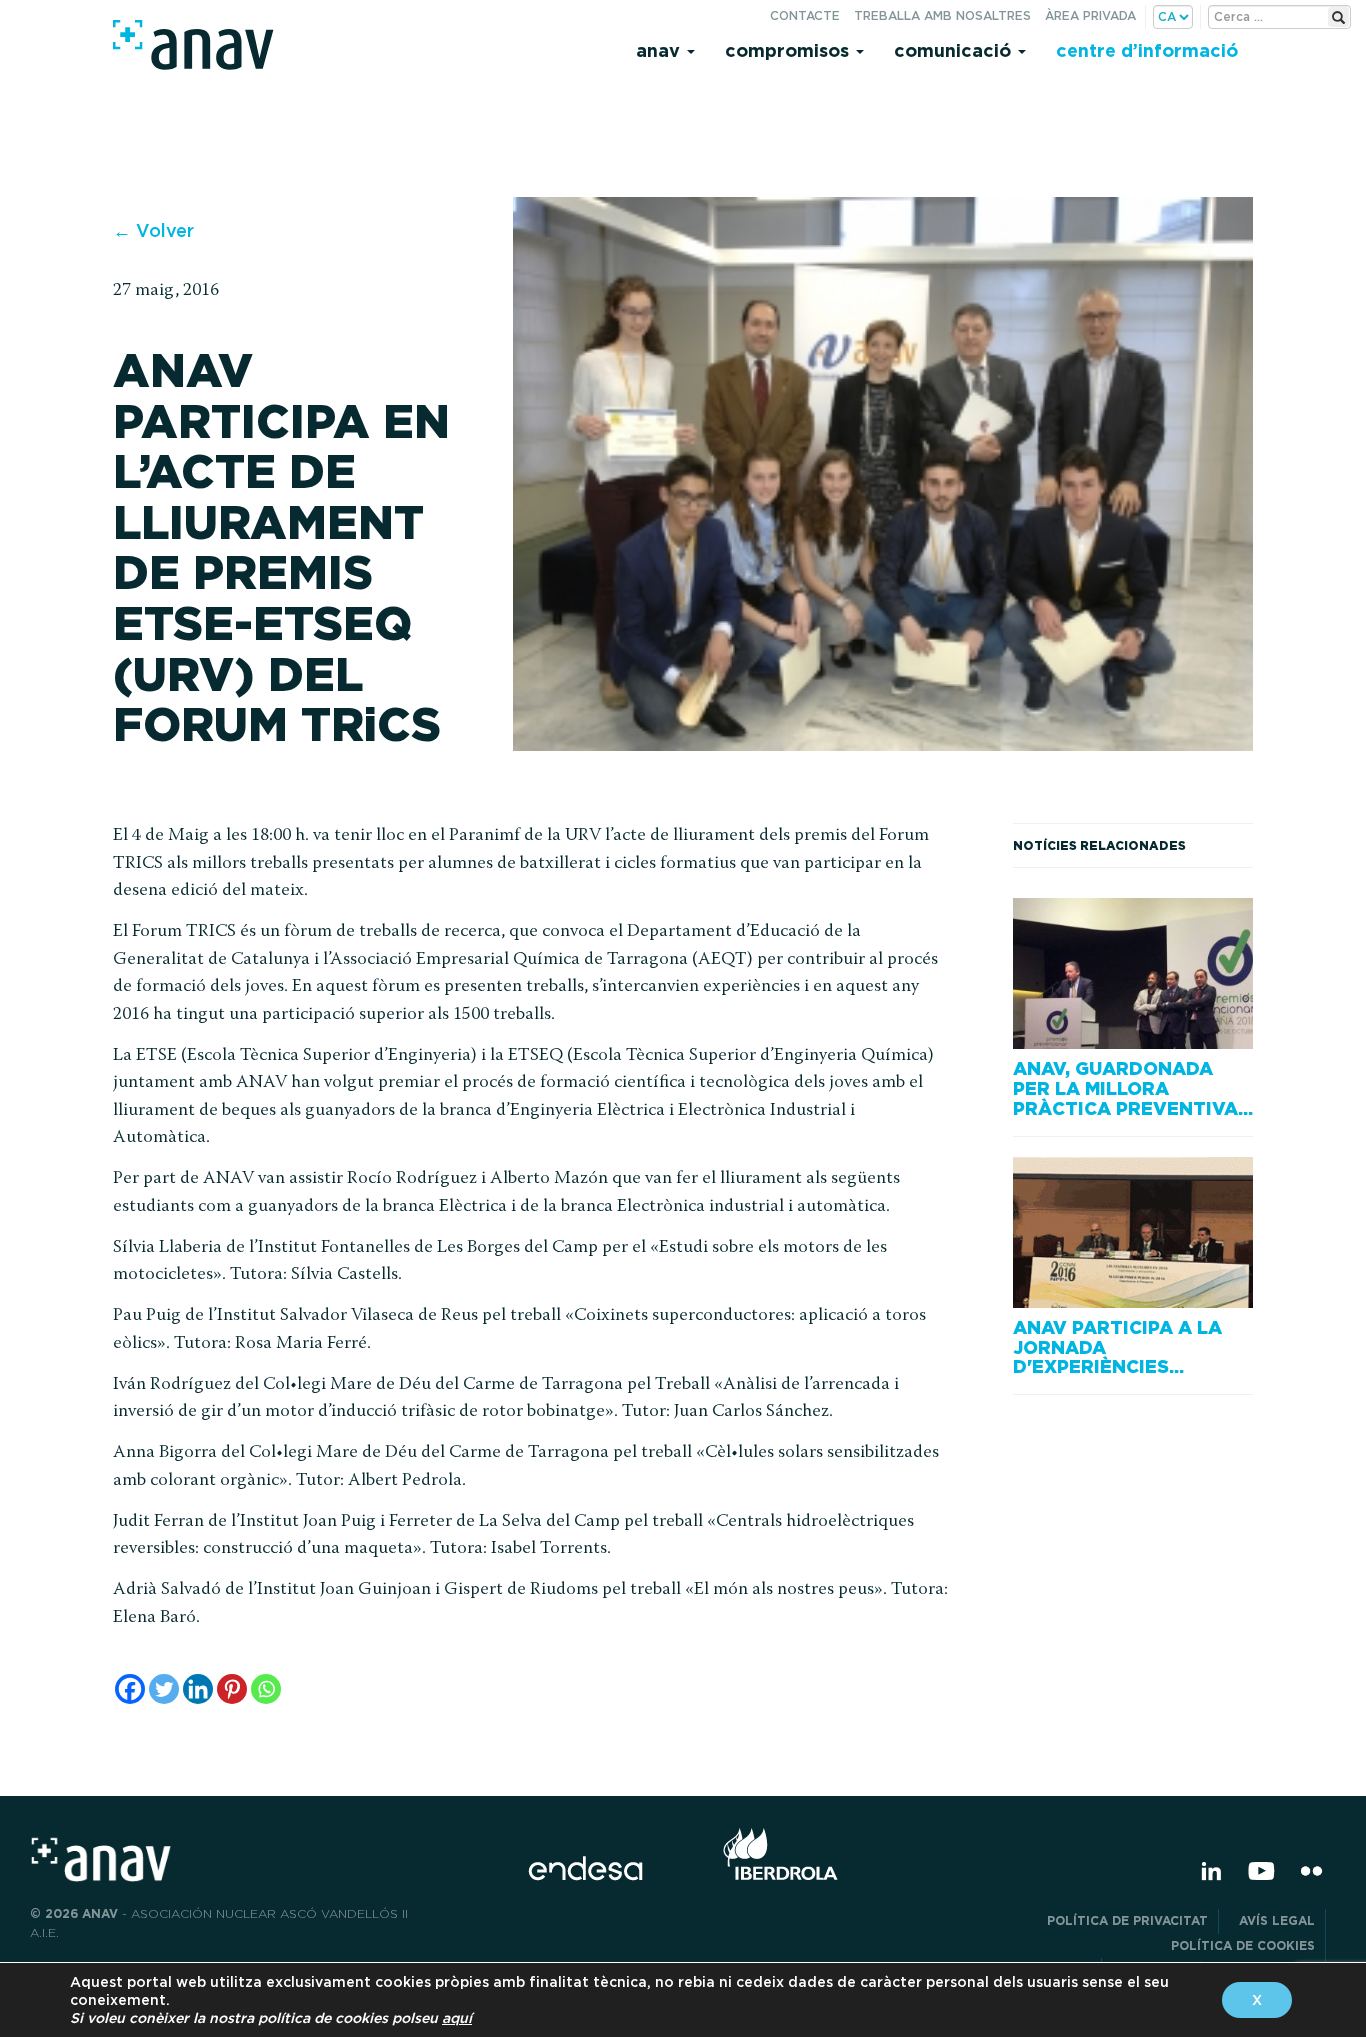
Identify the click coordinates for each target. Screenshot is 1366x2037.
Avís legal (1277, 1920)
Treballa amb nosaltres (942, 15)
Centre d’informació (1147, 50)
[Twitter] (164, 1689)
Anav (660, 50)
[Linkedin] (198, 1689)
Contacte (805, 15)
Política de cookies (1243, 1945)
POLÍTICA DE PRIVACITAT (1127, 1920)
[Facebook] (130, 1689)
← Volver (153, 230)
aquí (457, 2018)
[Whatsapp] (266, 1689)
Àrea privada (1090, 15)
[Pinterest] (232, 1689)
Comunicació (955, 50)
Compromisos (789, 50)
